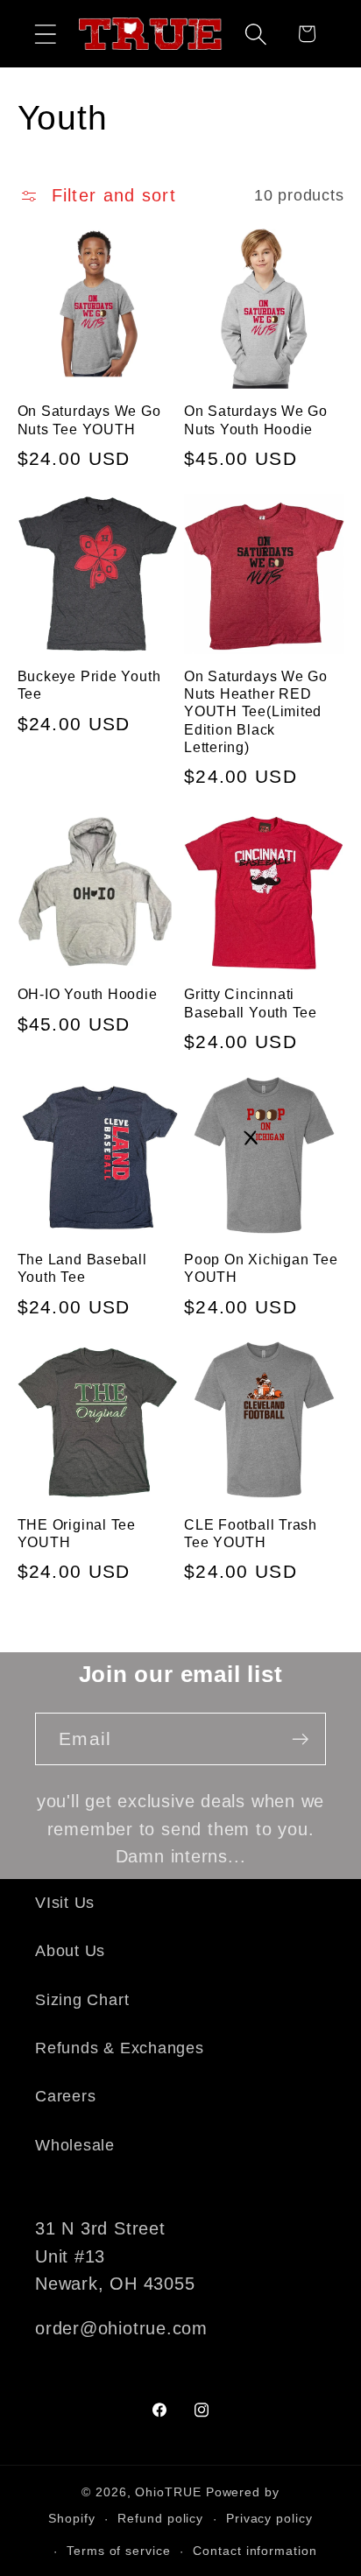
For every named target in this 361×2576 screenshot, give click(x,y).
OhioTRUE (168, 2492)
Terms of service (119, 2551)
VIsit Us (65, 1903)
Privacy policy (269, 2518)
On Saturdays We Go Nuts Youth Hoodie (256, 420)
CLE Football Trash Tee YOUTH (251, 1534)
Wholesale (75, 2145)
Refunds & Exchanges (120, 2048)
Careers (65, 2096)
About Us (70, 1951)
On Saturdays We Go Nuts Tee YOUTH (89, 420)
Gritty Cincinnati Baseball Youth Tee (251, 1003)
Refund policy (160, 2518)
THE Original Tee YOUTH (77, 1534)
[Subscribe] (300, 1739)
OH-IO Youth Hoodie (88, 994)
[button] (45, 34)
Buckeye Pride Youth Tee (89, 685)
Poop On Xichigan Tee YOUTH (261, 1268)
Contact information (255, 2551)
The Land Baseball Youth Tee (82, 1268)
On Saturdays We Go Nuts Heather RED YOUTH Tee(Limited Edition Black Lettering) (256, 712)
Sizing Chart (82, 2000)
